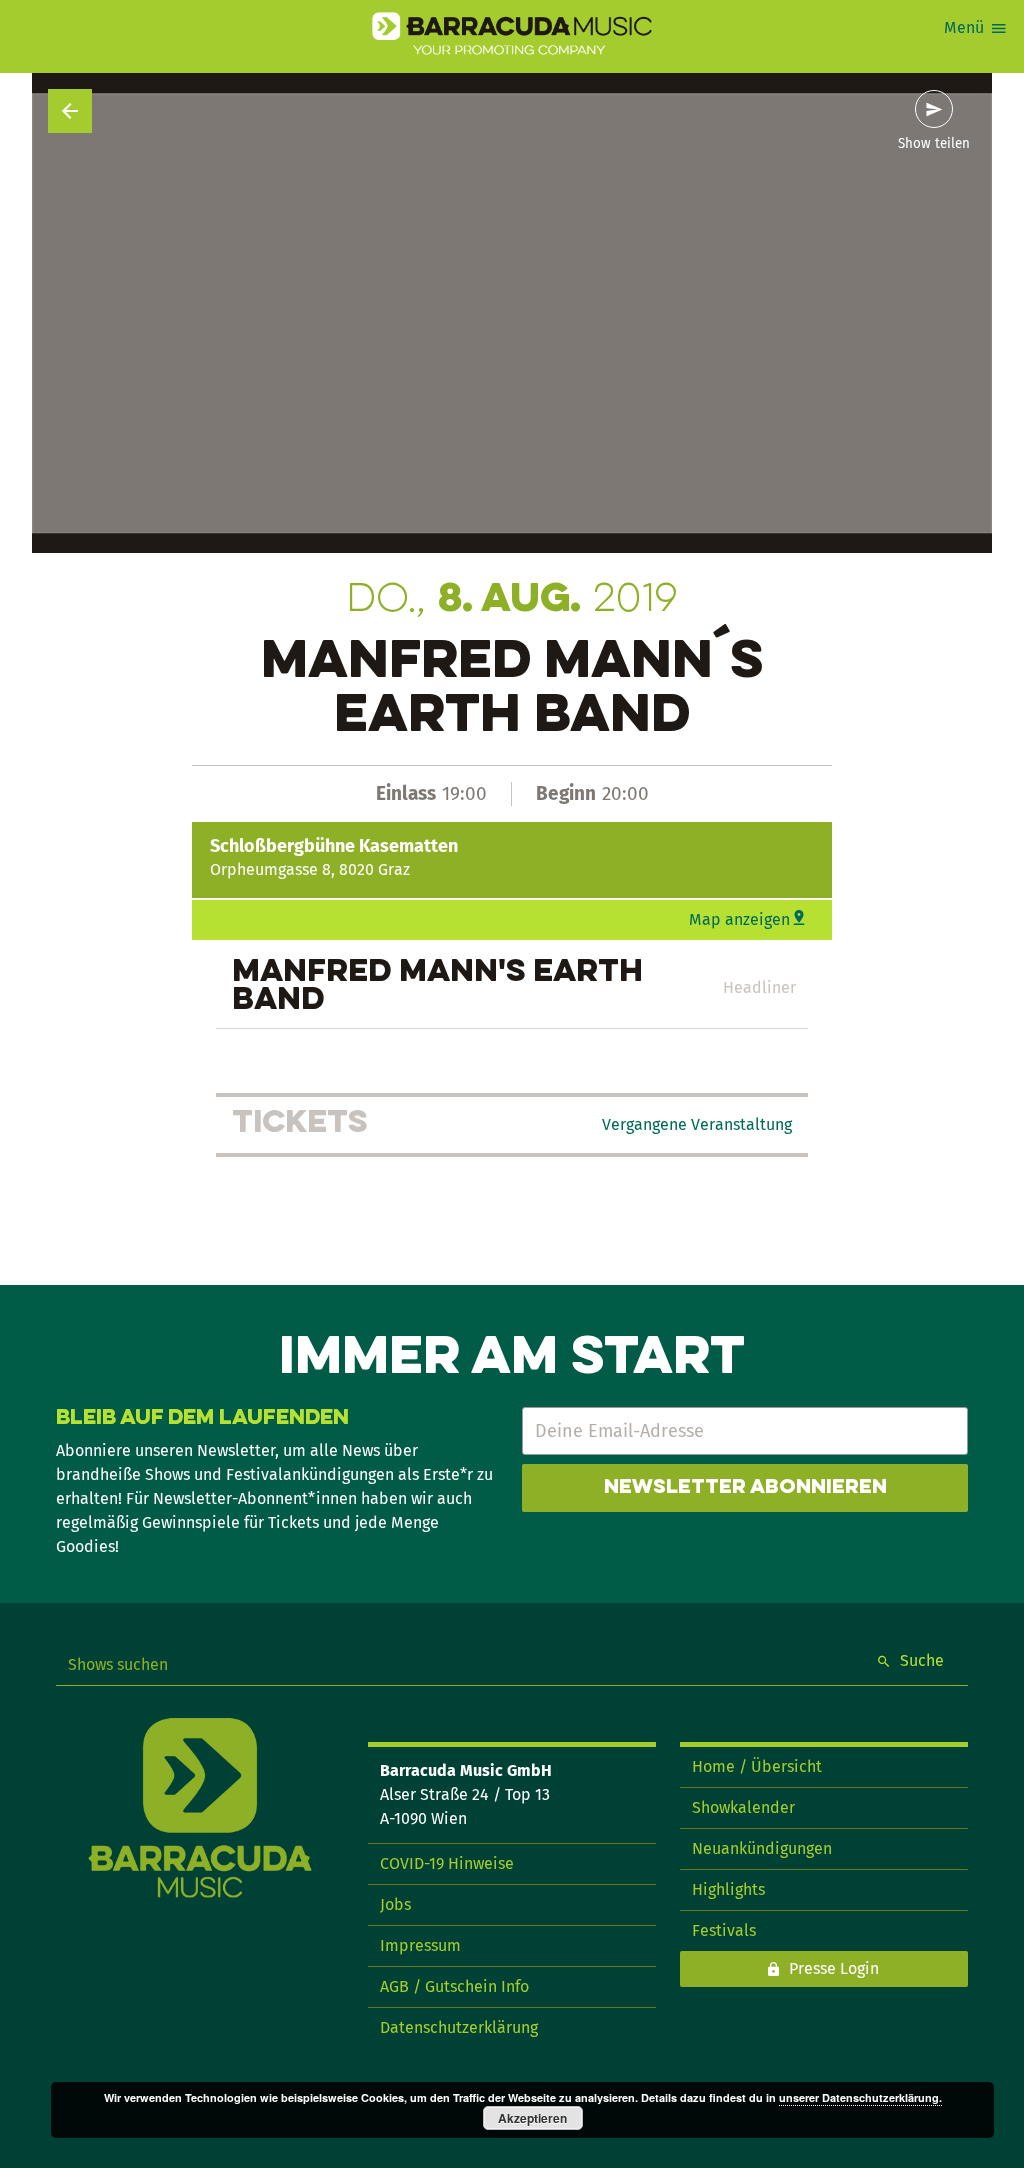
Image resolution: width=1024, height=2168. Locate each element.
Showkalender (743, 1807)
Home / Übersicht (757, 1766)
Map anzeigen (739, 919)
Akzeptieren (532, 2118)
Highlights (728, 1889)
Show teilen (934, 144)
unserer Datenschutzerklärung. (860, 2097)
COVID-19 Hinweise (447, 1863)
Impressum (420, 1945)
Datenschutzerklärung (459, 2027)
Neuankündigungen (762, 1848)
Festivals (724, 1930)
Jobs (395, 1904)
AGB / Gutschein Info (454, 1986)
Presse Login (834, 1968)
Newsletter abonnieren (745, 1488)
